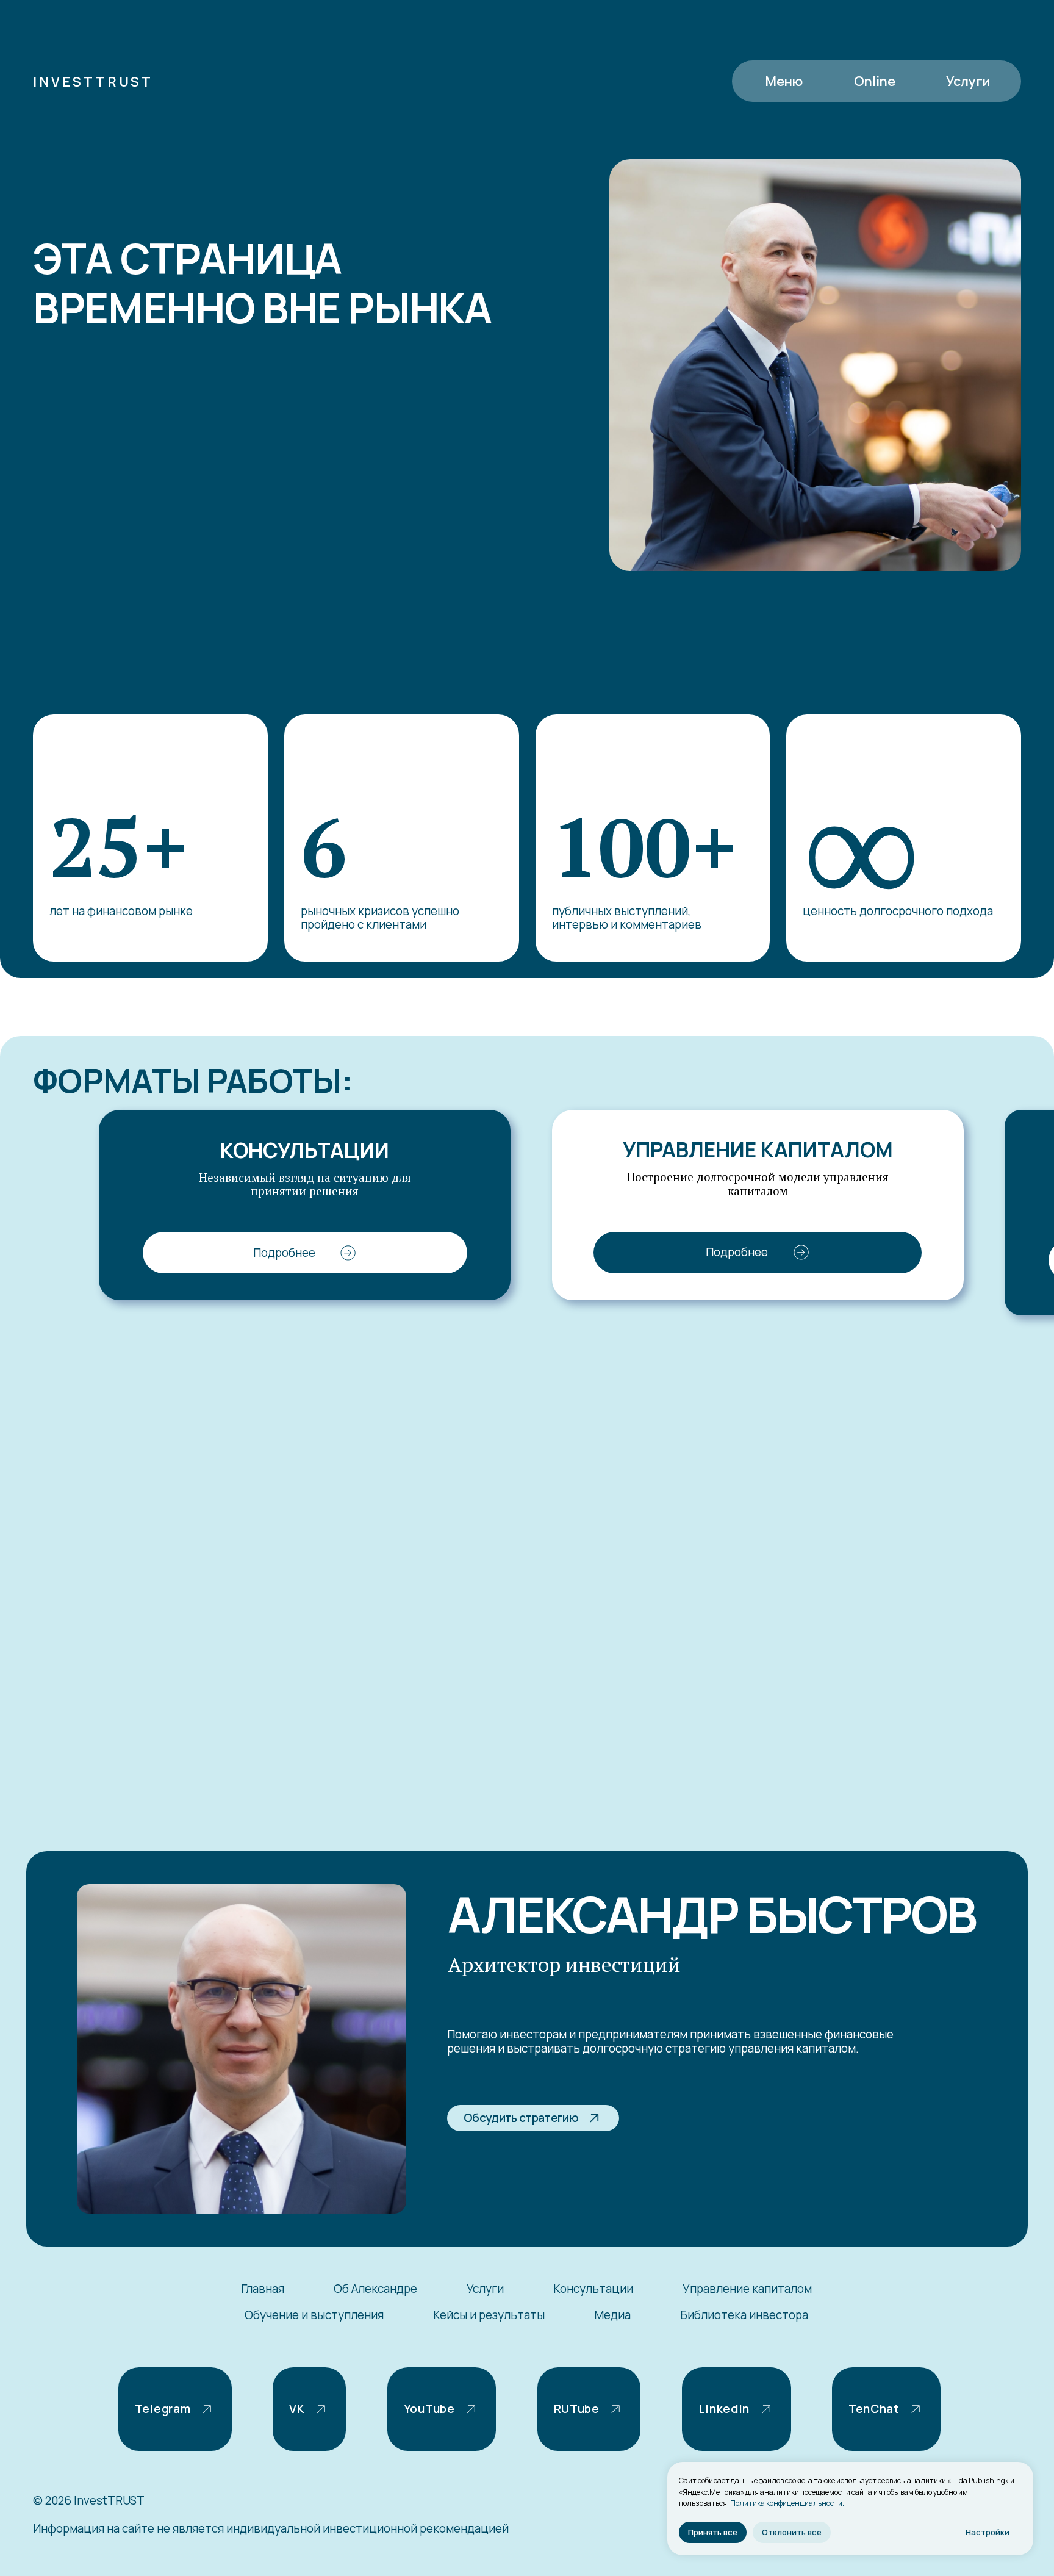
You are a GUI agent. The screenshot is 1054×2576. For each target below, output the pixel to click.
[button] (875, 81)
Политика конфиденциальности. (787, 2503)
